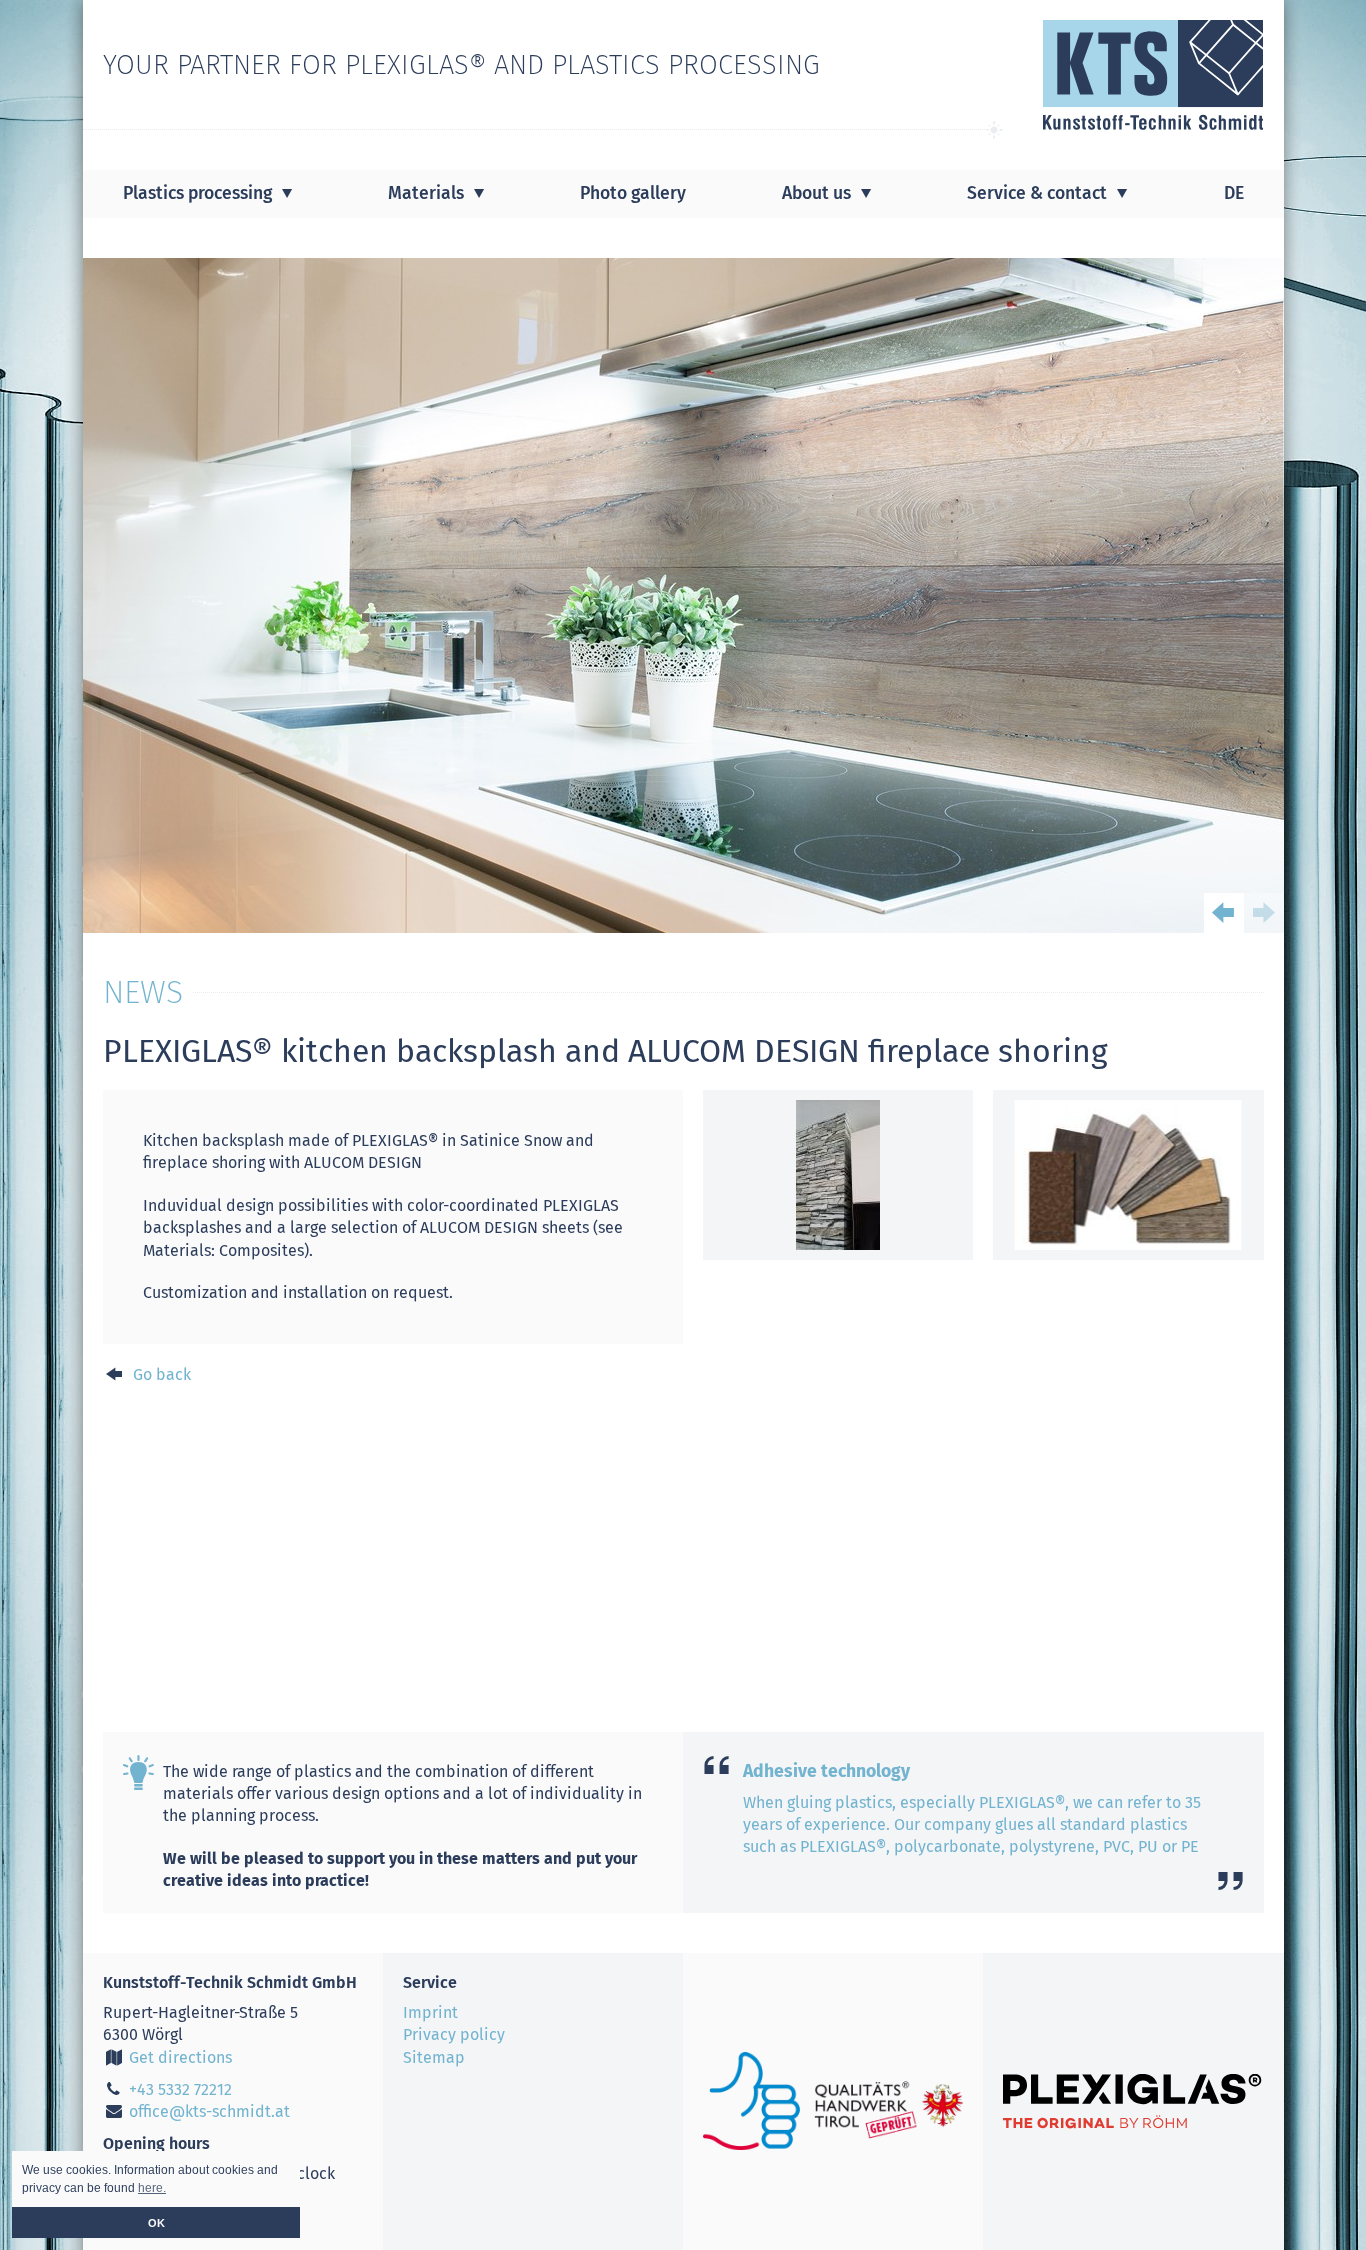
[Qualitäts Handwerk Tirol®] (833, 2101)
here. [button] (152, 2188)
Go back (160, 1374)
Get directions (178, 2057)
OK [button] (156, 2223)
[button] (1224, 913)
